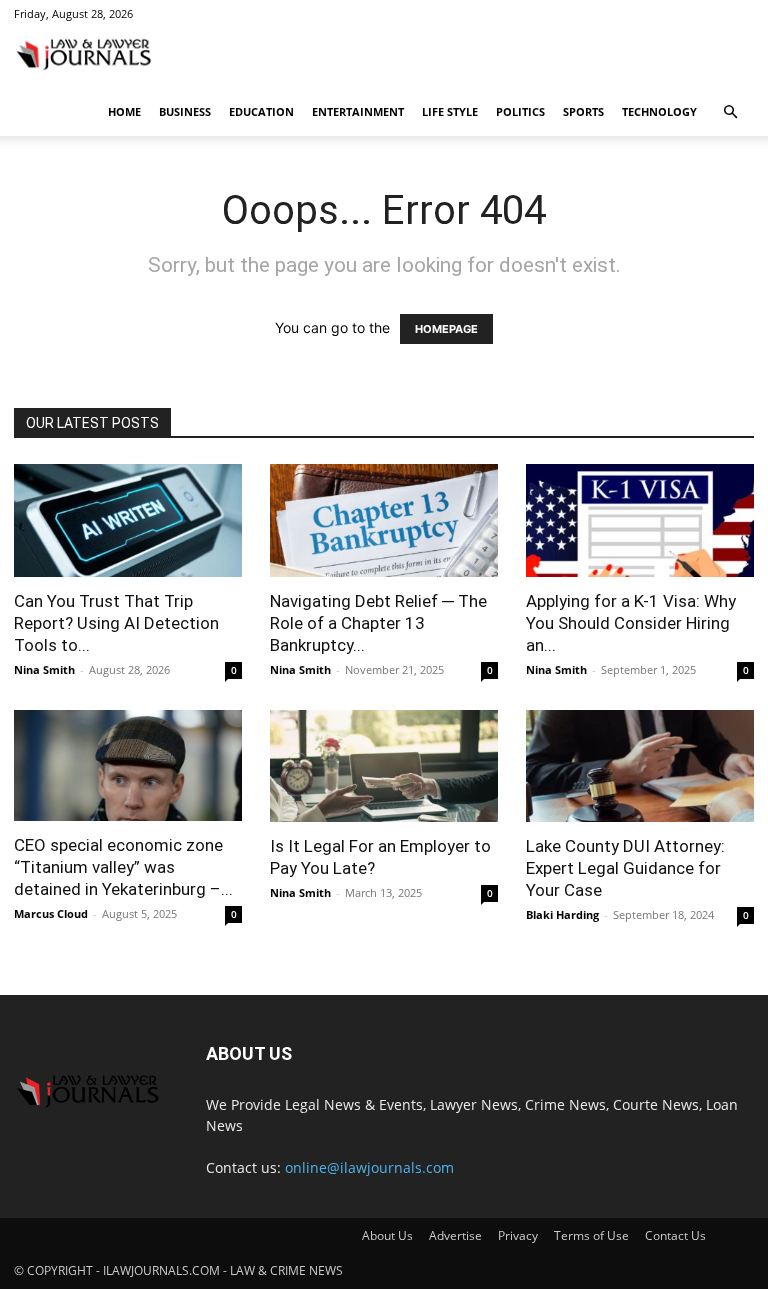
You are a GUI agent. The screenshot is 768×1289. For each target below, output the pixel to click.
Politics (520, 111)
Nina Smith (44, 669)
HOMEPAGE (446, 329)
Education (261, 111)
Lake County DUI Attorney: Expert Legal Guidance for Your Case (625, 868)
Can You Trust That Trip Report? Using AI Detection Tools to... (116, 623)
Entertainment (358, 111)
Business (185, 111)
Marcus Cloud (51, 913)
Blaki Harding (562, 914)
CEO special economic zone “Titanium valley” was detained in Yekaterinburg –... (123, 867)
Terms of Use (591, 1235)
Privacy (518, 1235)
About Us (387, 1235)
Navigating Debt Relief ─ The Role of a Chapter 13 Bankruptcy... (378, 623)
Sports (583, 111)
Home (124, 111)
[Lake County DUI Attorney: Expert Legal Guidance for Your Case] (640, 766)
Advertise (455, 1235)
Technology (659, 111)
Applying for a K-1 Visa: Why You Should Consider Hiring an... (631, 623)
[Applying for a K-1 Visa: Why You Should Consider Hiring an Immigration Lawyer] (640, 520)
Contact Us (675, 1235)
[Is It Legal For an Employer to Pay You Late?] (384, 766)
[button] (730, 112)
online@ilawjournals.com (369, 1167)
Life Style (450, 111)
